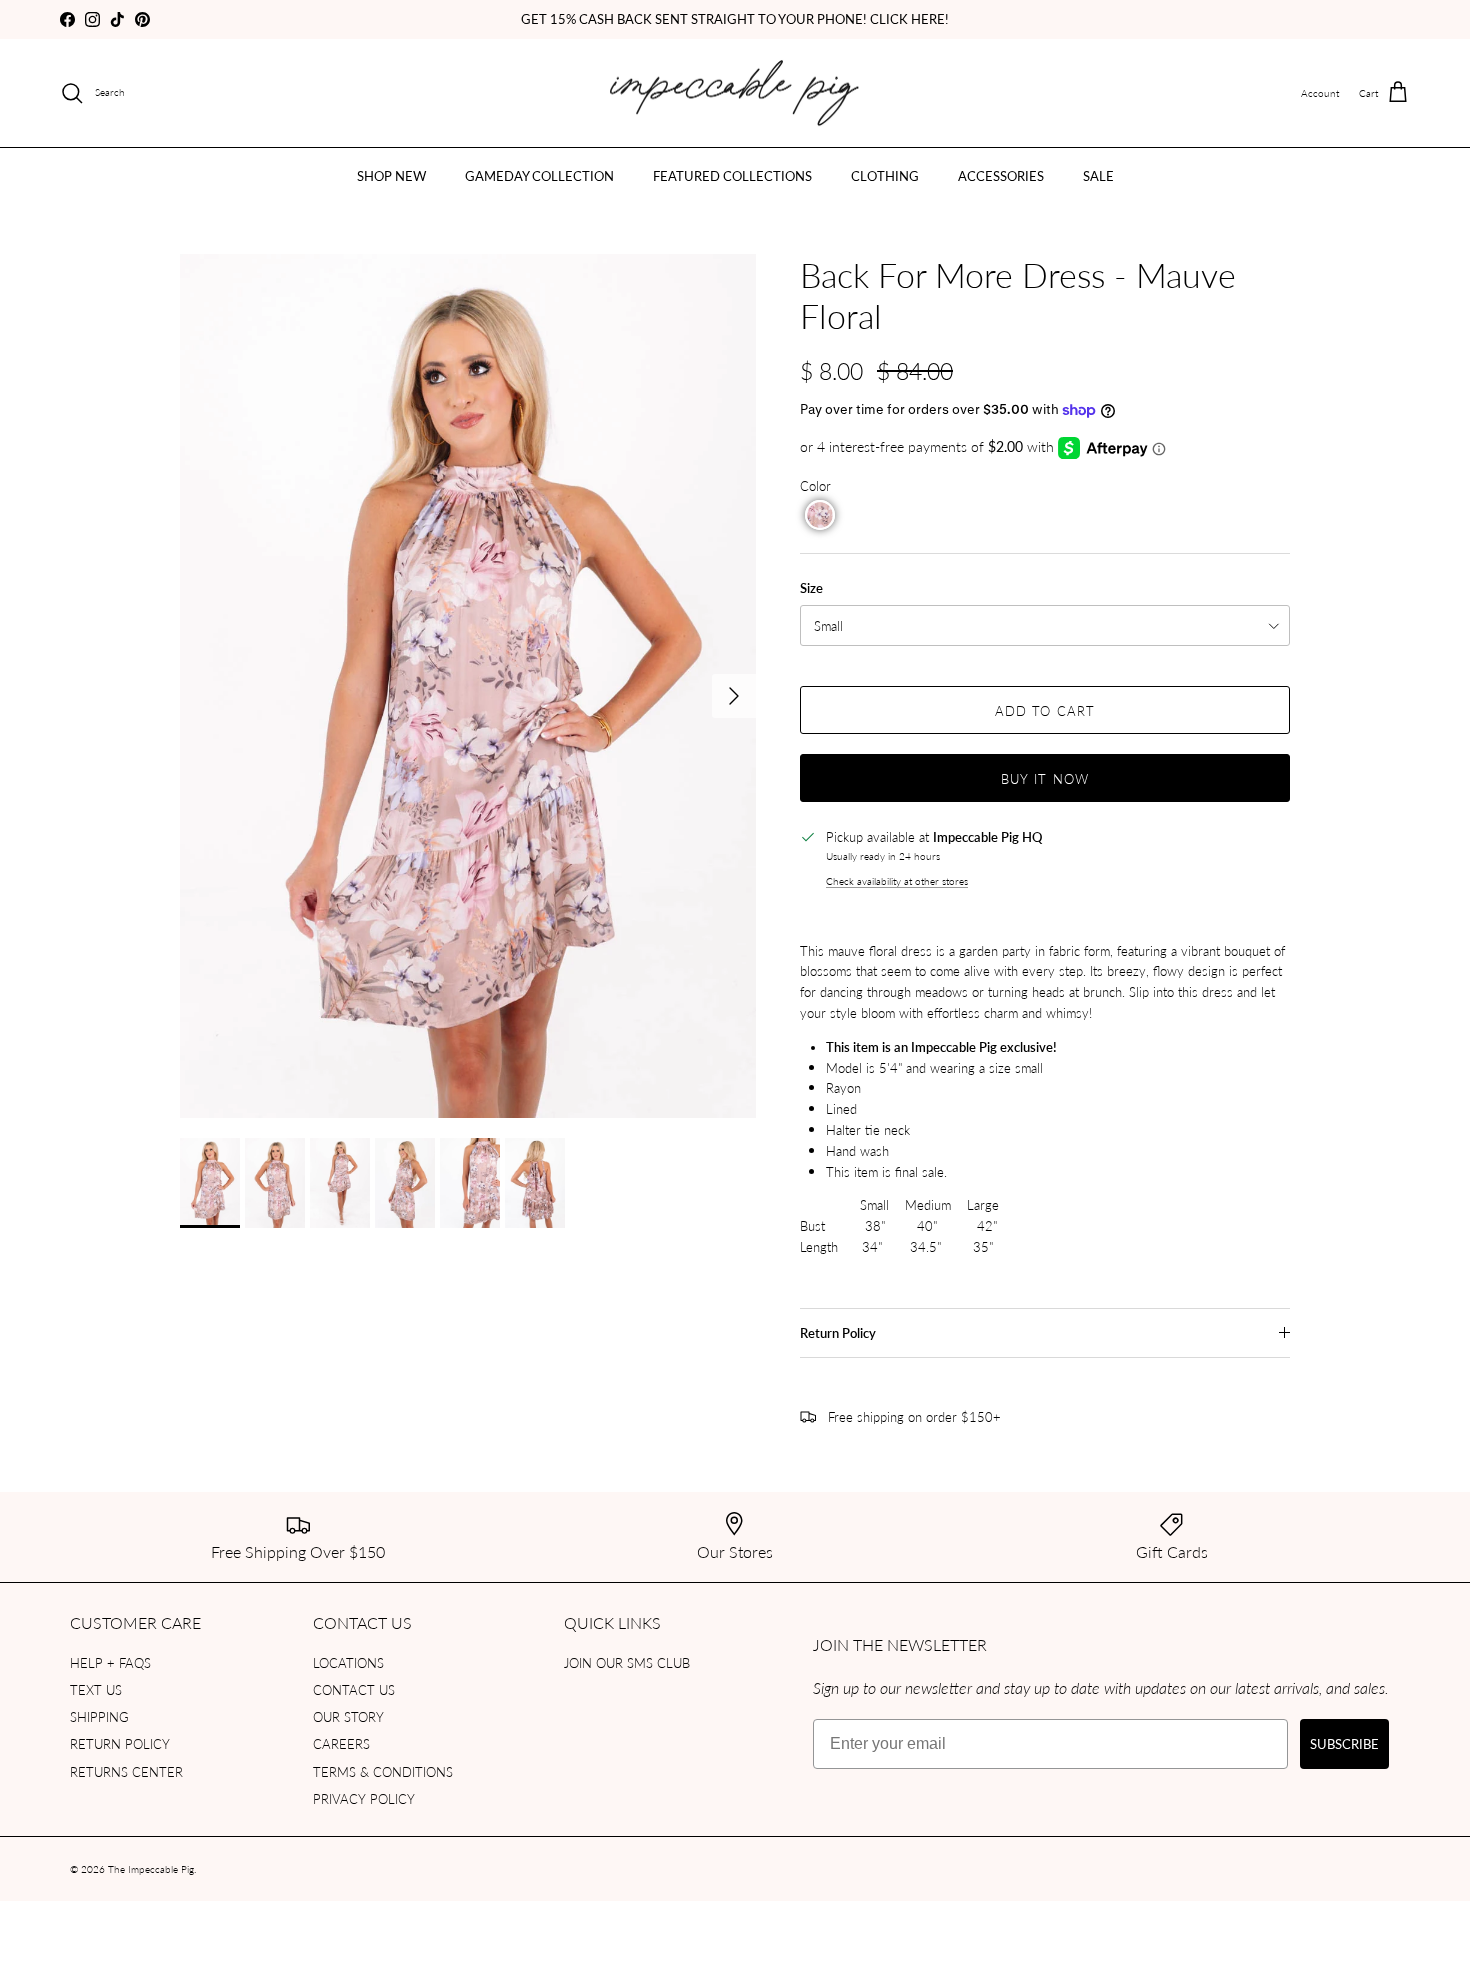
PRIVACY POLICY (364, 1798)
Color (815, 485)
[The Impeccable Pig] (735, 93)
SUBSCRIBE (1344, 1743)
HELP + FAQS (110, 1662)
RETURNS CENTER (126, 1771)
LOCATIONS (348, 1662)
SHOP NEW (391, 175)
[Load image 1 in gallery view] (468, 686)
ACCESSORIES (1001, 175)
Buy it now (1044, 778)
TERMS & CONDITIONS (383, 1771)
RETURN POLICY (120, 1743)
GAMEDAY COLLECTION (539, 175)
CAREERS (341, 1743)
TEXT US (96, 1689)
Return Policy (838, 1333)
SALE (1098, 175)
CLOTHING (885, 175)
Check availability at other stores (897, 880)
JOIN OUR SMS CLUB (627, 1662)
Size (811, 588)
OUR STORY (348, 1716)
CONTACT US (354, 1689)
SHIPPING (99, 1716)
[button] (820, 515)
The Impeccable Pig (151, 1869)
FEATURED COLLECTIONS (732, 175)
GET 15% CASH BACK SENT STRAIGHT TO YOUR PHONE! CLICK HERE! (735, 18)
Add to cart (1044, 710)
